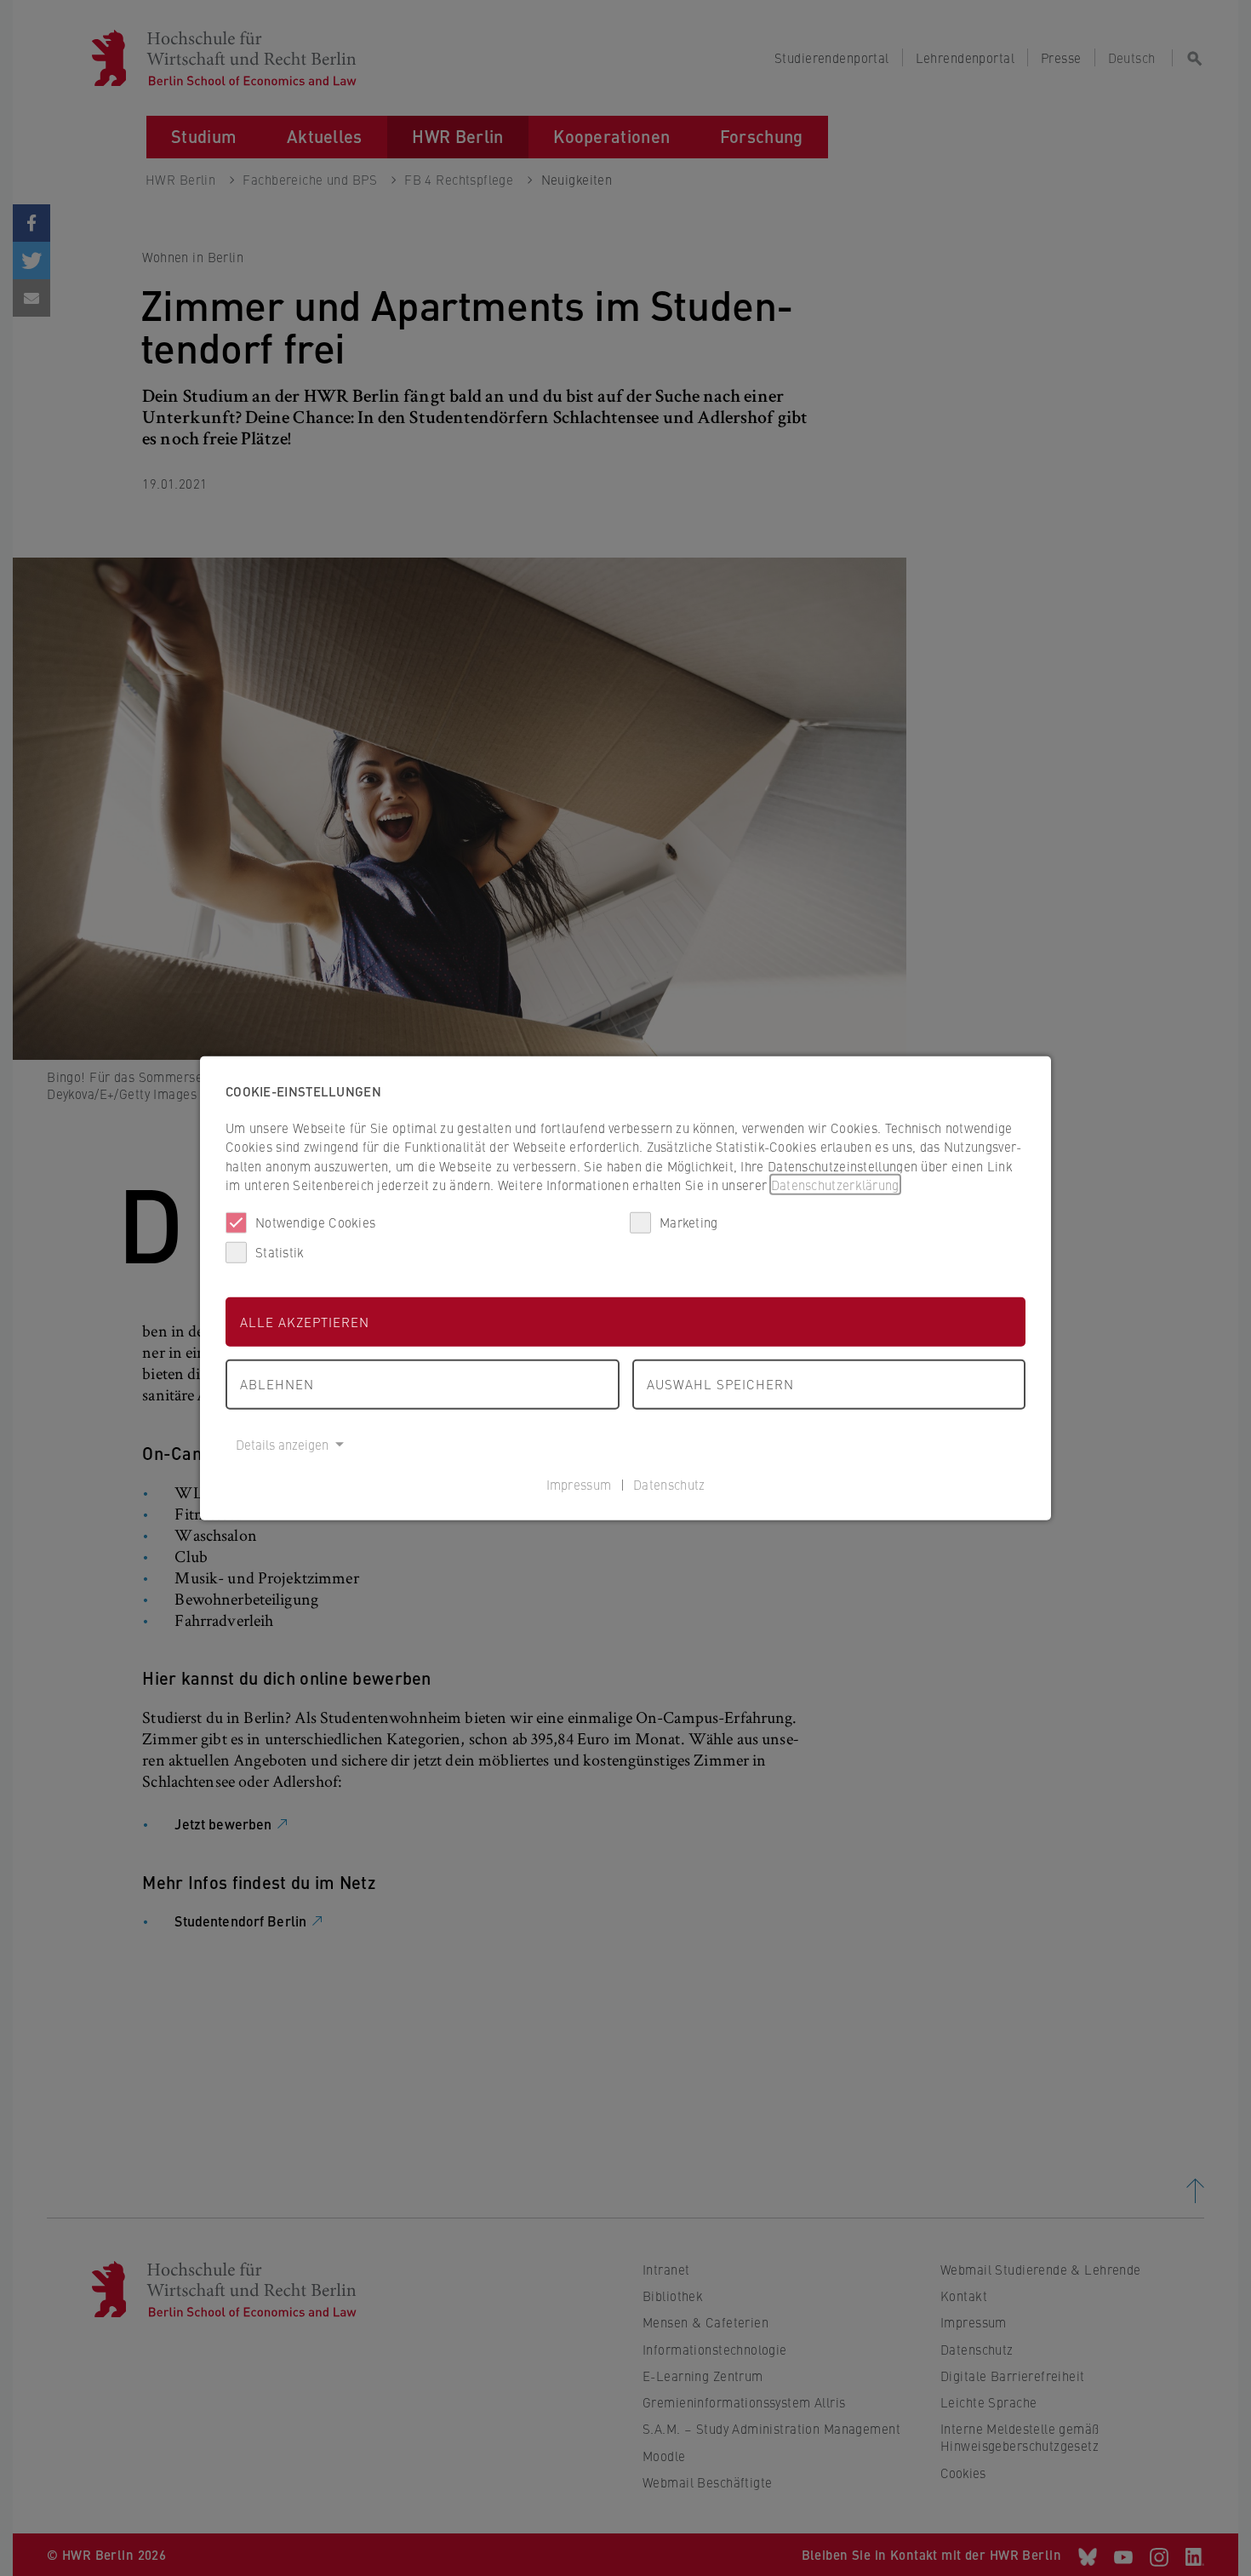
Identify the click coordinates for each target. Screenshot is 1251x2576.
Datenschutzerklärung (835, 1185)
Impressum (579, 1484)
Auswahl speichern (720, 1384)
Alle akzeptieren (305, 1321)
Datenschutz (669, 1484)
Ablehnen (277, 1384)
